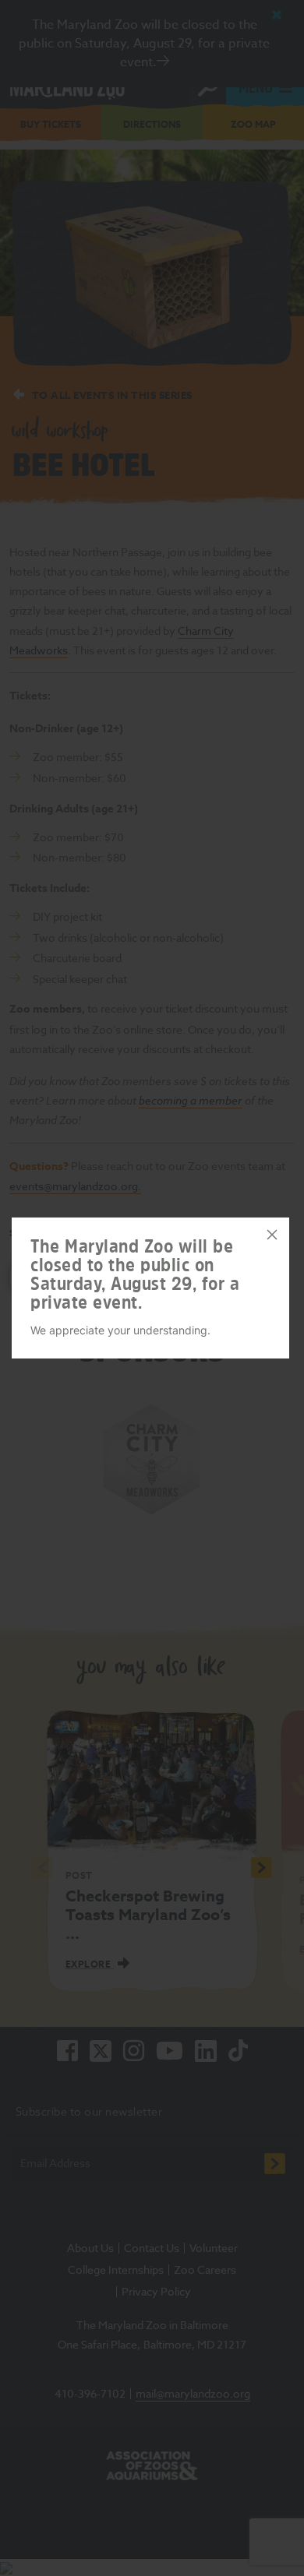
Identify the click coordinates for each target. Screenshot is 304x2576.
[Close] (272, 1235)
